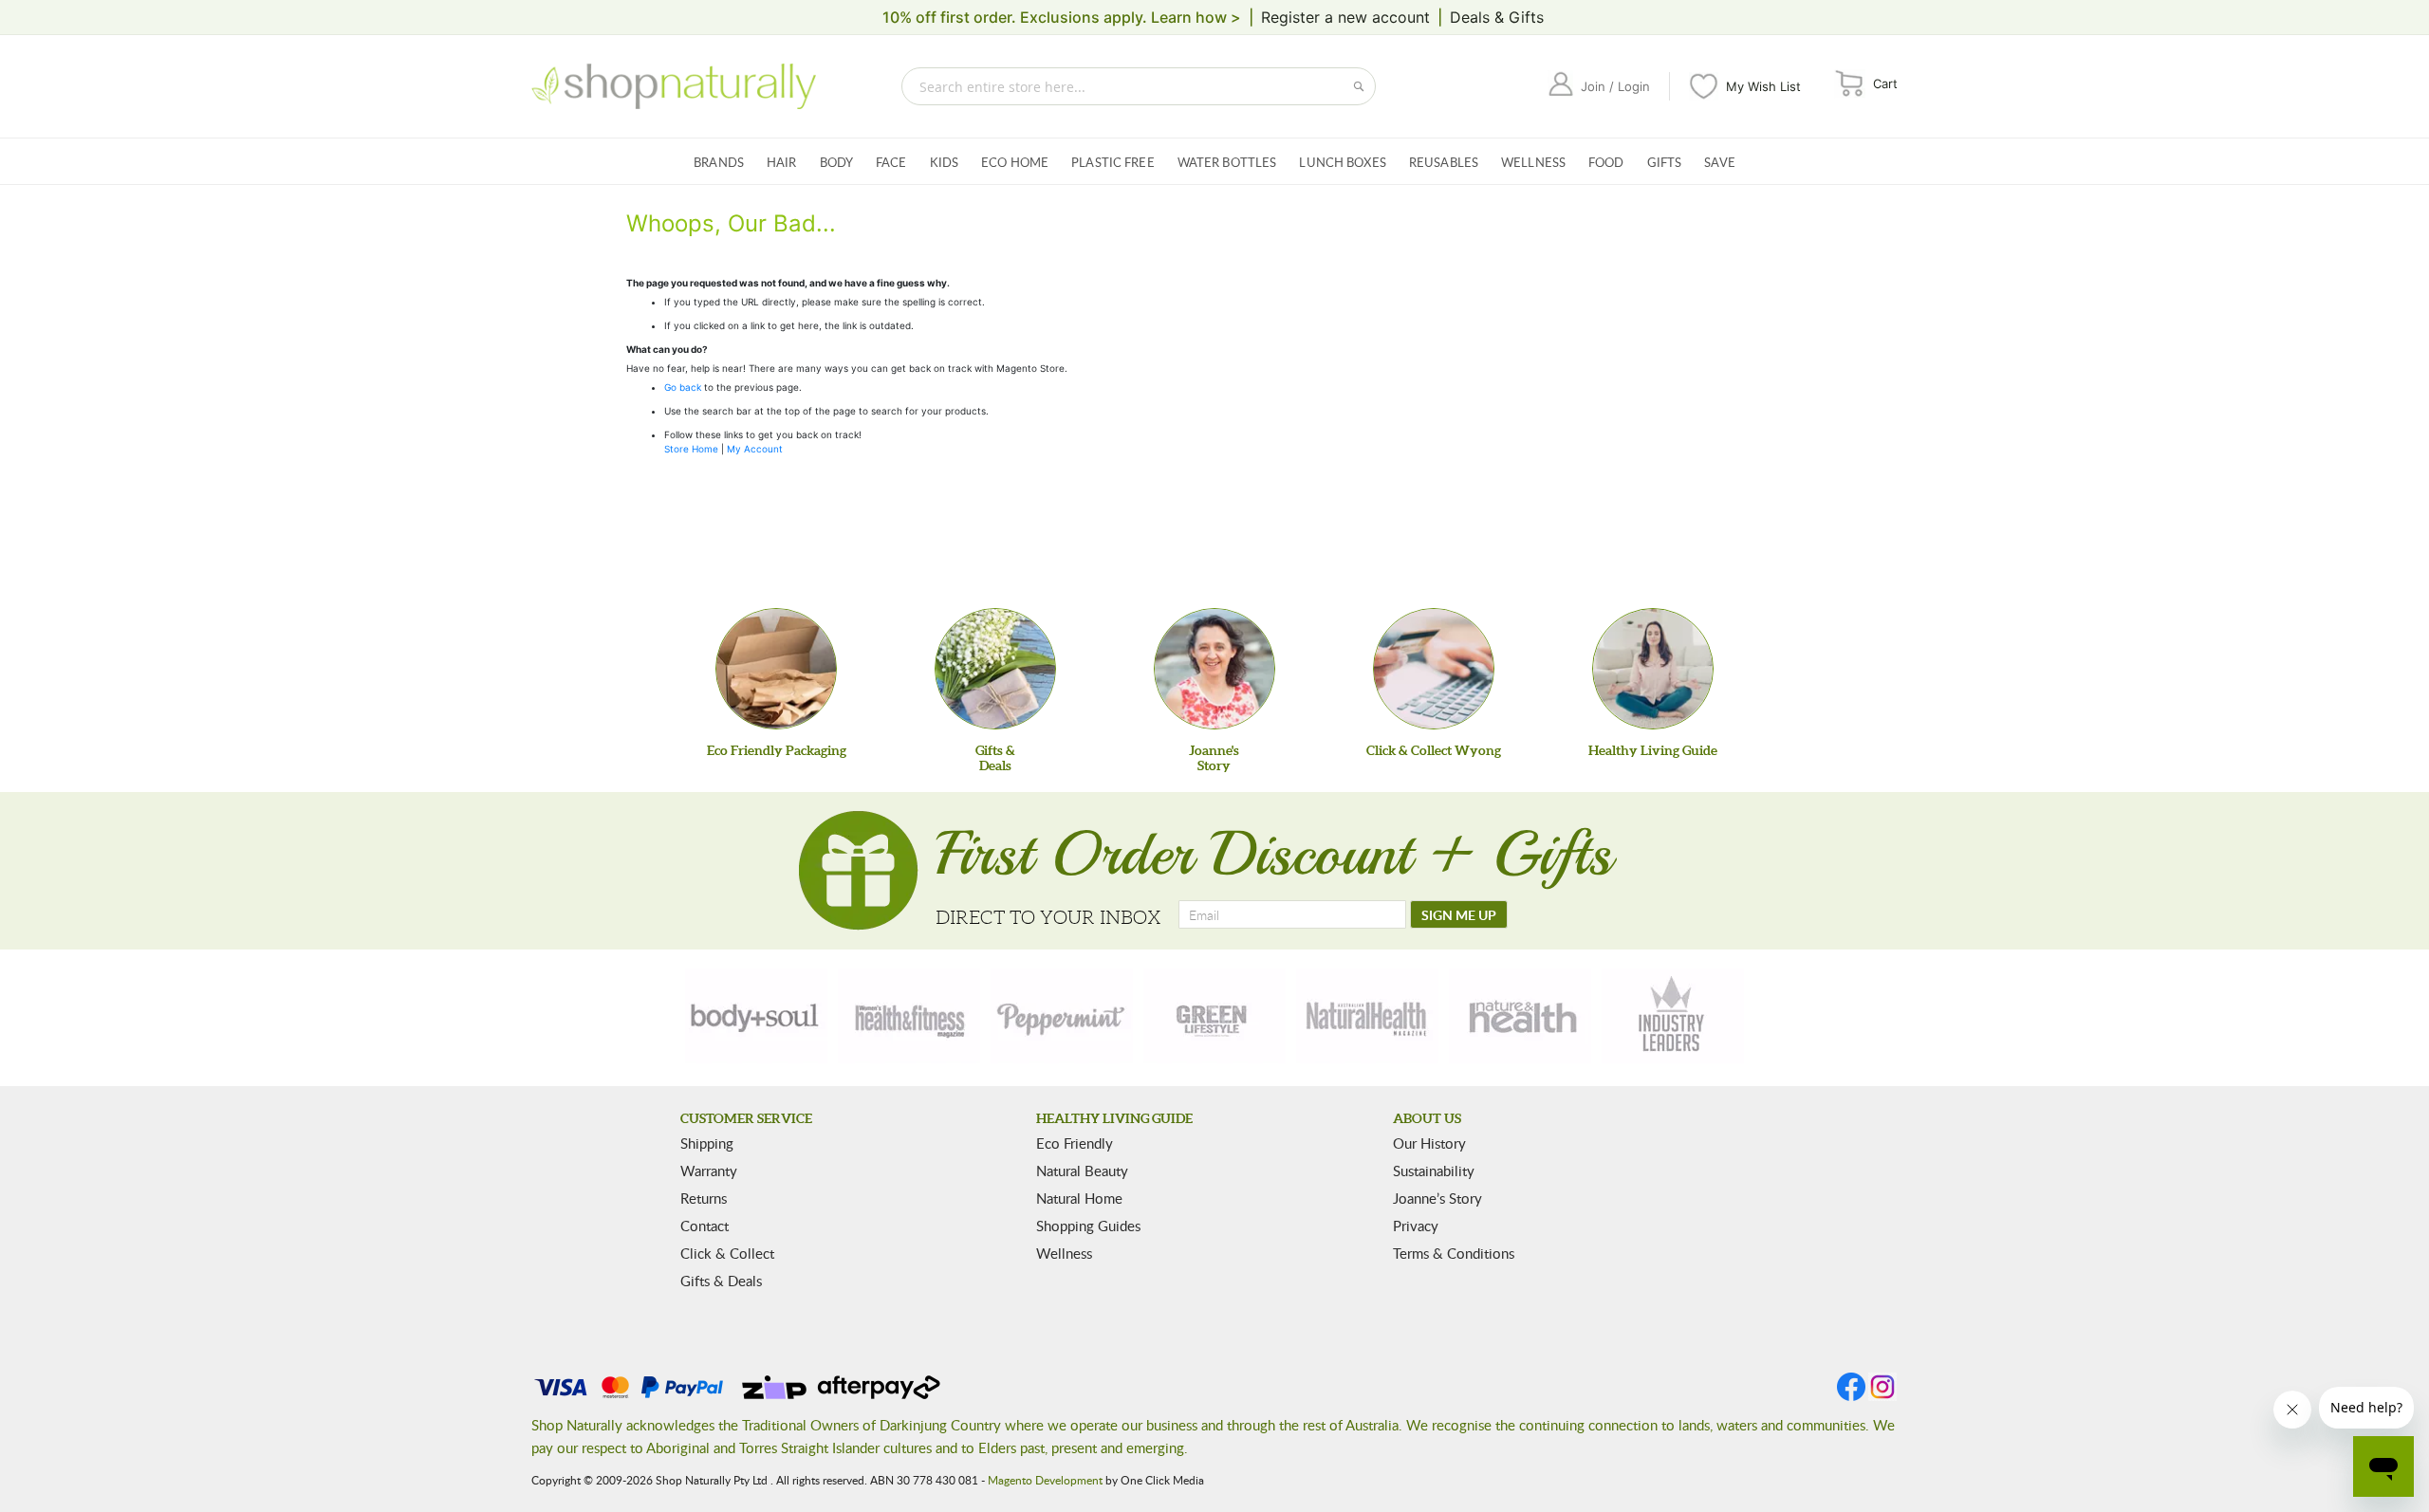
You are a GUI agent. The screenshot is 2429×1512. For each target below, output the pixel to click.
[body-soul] (756, 1016)
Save (1720, 162)
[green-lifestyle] (1214, 1016)
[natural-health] (1367, 1016)
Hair (782, 162)
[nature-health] (1520, 1016)
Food (1606, 162)
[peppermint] (1062, 1016)
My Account (755, 449)
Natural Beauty (1082, 1171)
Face (891, 162)
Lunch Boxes (1342, 162)
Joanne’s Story (1437, 1198)
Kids (945, 162)
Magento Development (1045, 1480)
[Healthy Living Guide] (1653, 669)
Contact (705, 1226)
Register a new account (1345, 17)
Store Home (691, 449)
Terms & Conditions (1454, 1253)
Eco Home (1015, 162)
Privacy (1416, 1226)
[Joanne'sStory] (1214, 669)
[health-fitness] (909, 1016)
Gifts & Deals (721, 1281)
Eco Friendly (1075, 1143)
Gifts (1665, 162)
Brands (719, 162)
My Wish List (1763, 86)
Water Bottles (1227, 162)
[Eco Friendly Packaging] (776, 669)
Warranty (709, 1171)
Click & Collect (727, 1253)
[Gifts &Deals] (995, 669)
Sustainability (1434, 1171)
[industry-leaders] (1673, 1016)
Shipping (707, 1143)
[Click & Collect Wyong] (1434, 669)
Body (837, 162)
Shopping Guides (1088, 1226)
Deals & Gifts (1497, 17)
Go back (683, 387)
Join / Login (1615, 86)
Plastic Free (1113, 162)
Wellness (1533, 162)
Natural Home (1079, 1198)
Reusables (1444, 162)
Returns (704, 1198)
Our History (1429, 1143)
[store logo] (674, 86)
